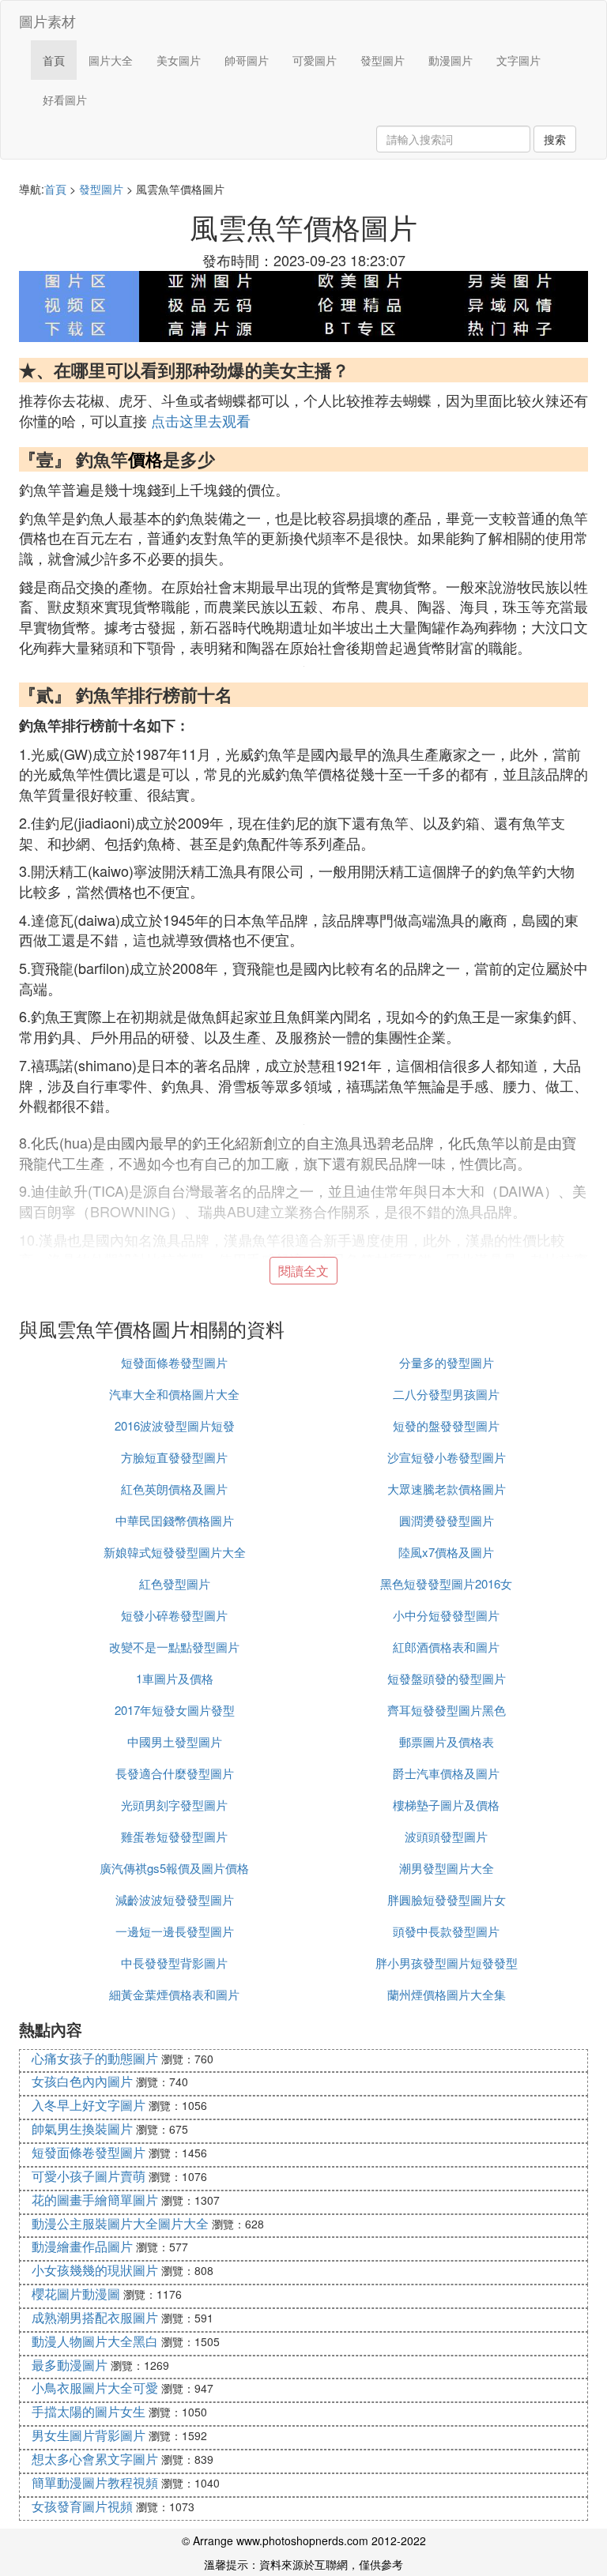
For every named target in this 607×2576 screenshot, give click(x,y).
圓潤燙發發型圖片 (447, 1520)
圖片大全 (111, 60)
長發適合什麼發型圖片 (175, 1773)
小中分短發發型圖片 (446, 1615)
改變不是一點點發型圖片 (174, 1647)
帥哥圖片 (247, 60)
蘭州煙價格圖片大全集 (447, 1994)
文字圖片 (518, 60)
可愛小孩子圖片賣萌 (89, 2176)
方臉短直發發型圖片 (174, 1457)
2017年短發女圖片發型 (175, 1710)
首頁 (54, 60)
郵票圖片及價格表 (447, 1741)
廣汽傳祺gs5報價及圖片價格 (174, 1868)
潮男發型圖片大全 (447, 1868)
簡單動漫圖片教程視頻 (95, 2482)
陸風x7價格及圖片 (446, 1552)
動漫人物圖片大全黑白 (95, 2341)
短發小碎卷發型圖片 (174, 1615)
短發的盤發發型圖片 (446, 1425)
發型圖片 (383, 60)
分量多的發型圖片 (447, 1362)
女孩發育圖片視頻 (82, 2506)
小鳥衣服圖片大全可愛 (95, 2388)
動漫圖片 (451, 60)
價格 (145, 459)
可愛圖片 (315, 60)
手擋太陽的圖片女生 (89, 2411)
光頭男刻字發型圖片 (174, 1805)
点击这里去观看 (201, 420)
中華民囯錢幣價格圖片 (175, 1520)
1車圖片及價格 (175, 1678)
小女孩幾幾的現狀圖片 (95, 2270)
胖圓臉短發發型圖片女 (447, 1899)
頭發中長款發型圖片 (446, 1931)
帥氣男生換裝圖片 (82, 2128)
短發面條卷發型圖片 (174, 1362)
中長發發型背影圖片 (174, 1963)
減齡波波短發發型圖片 (175, 1899)
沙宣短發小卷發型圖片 (447, 1457)
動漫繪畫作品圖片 (82, 2246)
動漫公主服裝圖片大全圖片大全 (120, 2223)
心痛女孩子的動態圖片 (95, 2058)
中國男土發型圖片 (175, 1741)
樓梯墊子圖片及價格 (446, 1805)
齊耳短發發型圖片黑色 (447, 1710)
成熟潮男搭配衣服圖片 (95, 2317)
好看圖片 (65, 100)
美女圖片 (179, 60)
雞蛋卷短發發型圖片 (174, 1836)
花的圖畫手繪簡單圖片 (95, 2200)
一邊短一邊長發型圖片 (175, 1931)
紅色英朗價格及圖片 (174, 1489)
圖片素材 (47, 21)
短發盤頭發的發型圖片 (447, 1678)
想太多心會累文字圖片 (95, 2459)
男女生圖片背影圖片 (89, 2435)
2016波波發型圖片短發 (175, 1425)
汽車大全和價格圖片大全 (174, 1394)
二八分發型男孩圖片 (446, 1394)
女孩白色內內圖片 (82, 2081)
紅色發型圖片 (175, 1583)
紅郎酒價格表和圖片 (446, 1647)
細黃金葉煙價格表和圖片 (174, 1994)
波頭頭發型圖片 (446, 1836)
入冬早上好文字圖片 (89, 2105)
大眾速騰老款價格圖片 (447, 1489)
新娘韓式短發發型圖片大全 (175, 1552)
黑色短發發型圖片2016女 (446, 1583)
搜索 (555, 139)
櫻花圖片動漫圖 (76, 2294)
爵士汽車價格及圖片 (446, 1773)
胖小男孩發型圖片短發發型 (447, 1963)
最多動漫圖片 (70, 2365)
